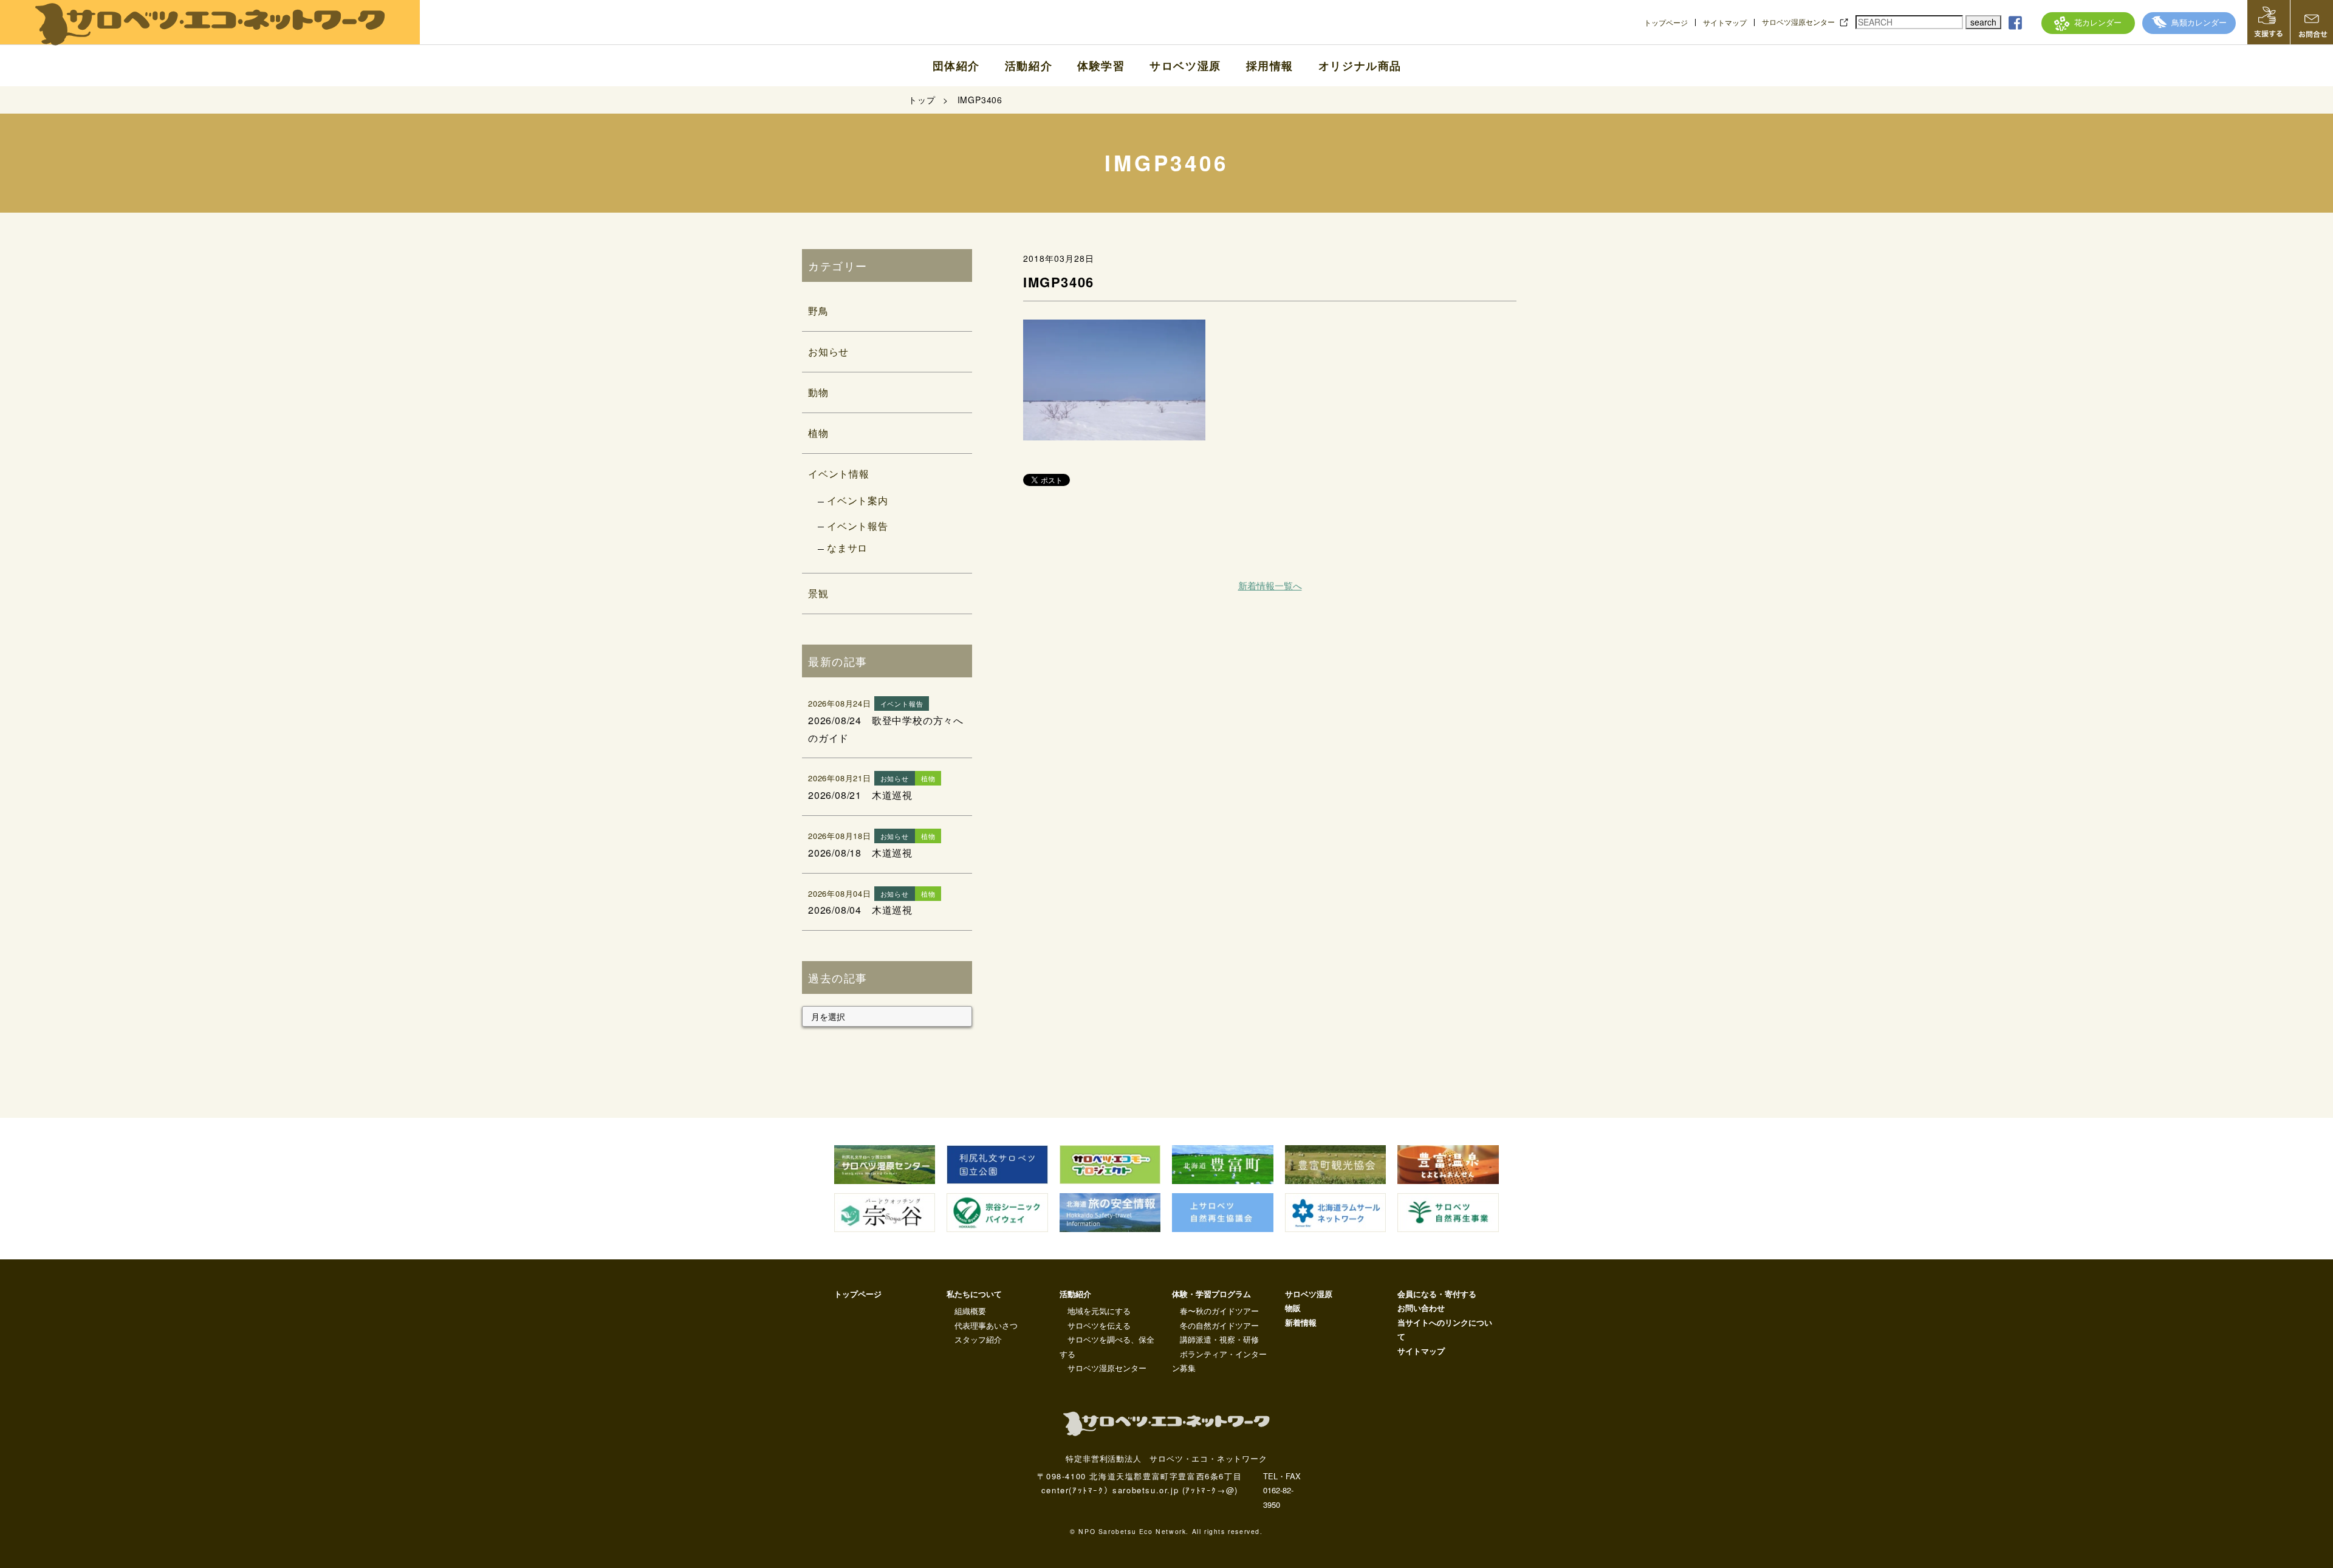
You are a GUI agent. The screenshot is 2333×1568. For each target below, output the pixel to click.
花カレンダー (2098, 22)
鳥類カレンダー (2199, 22)
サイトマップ (1725, 22)
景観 (818, 593)
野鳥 (818, 311)
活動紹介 (1029, 66)
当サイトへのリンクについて (1445, 1329)
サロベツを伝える (1099, 1325)
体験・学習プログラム (1211, 1294)
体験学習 (1101, 66)
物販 (1293, 1308)
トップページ (1666, 22)
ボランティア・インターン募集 (1219, 1361)
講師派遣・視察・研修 (1219, 1339)
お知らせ (828, 351)
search (1983, 22)
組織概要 (970, 1311)
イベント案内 (858, 500)
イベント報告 (858, 526)
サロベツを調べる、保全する (1107, 1346)
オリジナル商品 (1360, 66)
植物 (818, 433)
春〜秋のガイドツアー (1219, 1311)
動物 (818, 392)
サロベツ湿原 (1185, 66)
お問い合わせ (1421, 1308)
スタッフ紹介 (978, 1339)
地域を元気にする (1099, 1311)
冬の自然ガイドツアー (1219, 1325)
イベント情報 (839, 474)
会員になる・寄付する (1437, 1294)
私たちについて (974, 1294)
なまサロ (847, 548)
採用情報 (1270, 66)
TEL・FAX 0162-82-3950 (1282, 1490)
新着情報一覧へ (1270, 585)
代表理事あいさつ (986, 1325)
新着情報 (1301, 1322)
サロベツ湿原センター (1798, 22)
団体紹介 (956, 66)
